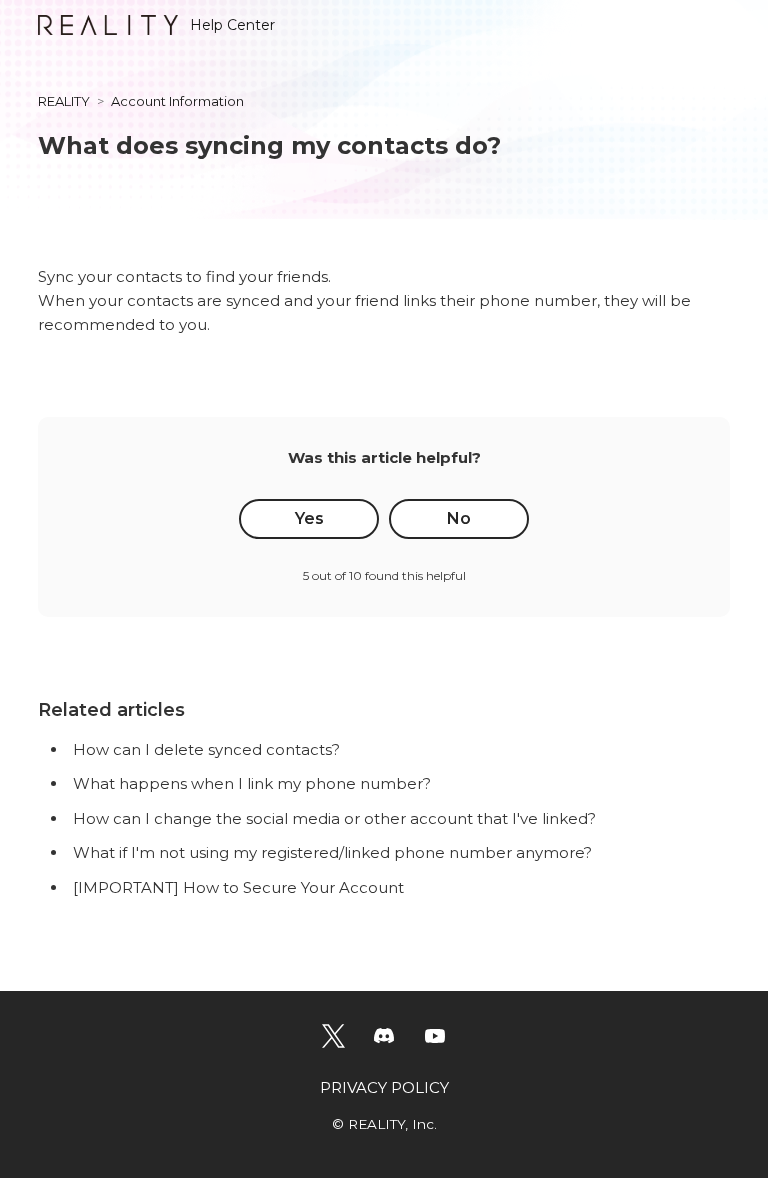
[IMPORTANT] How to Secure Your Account (238, 887)
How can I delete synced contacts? (206, 749)
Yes (309, 518)
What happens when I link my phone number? (252, 783)
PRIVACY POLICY (384, 1087)
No (459, 518)
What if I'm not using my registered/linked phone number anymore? (332, 852)
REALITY (64, 101)
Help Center (232, 25)
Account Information (177, 101)
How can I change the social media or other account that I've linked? (334, 818)
